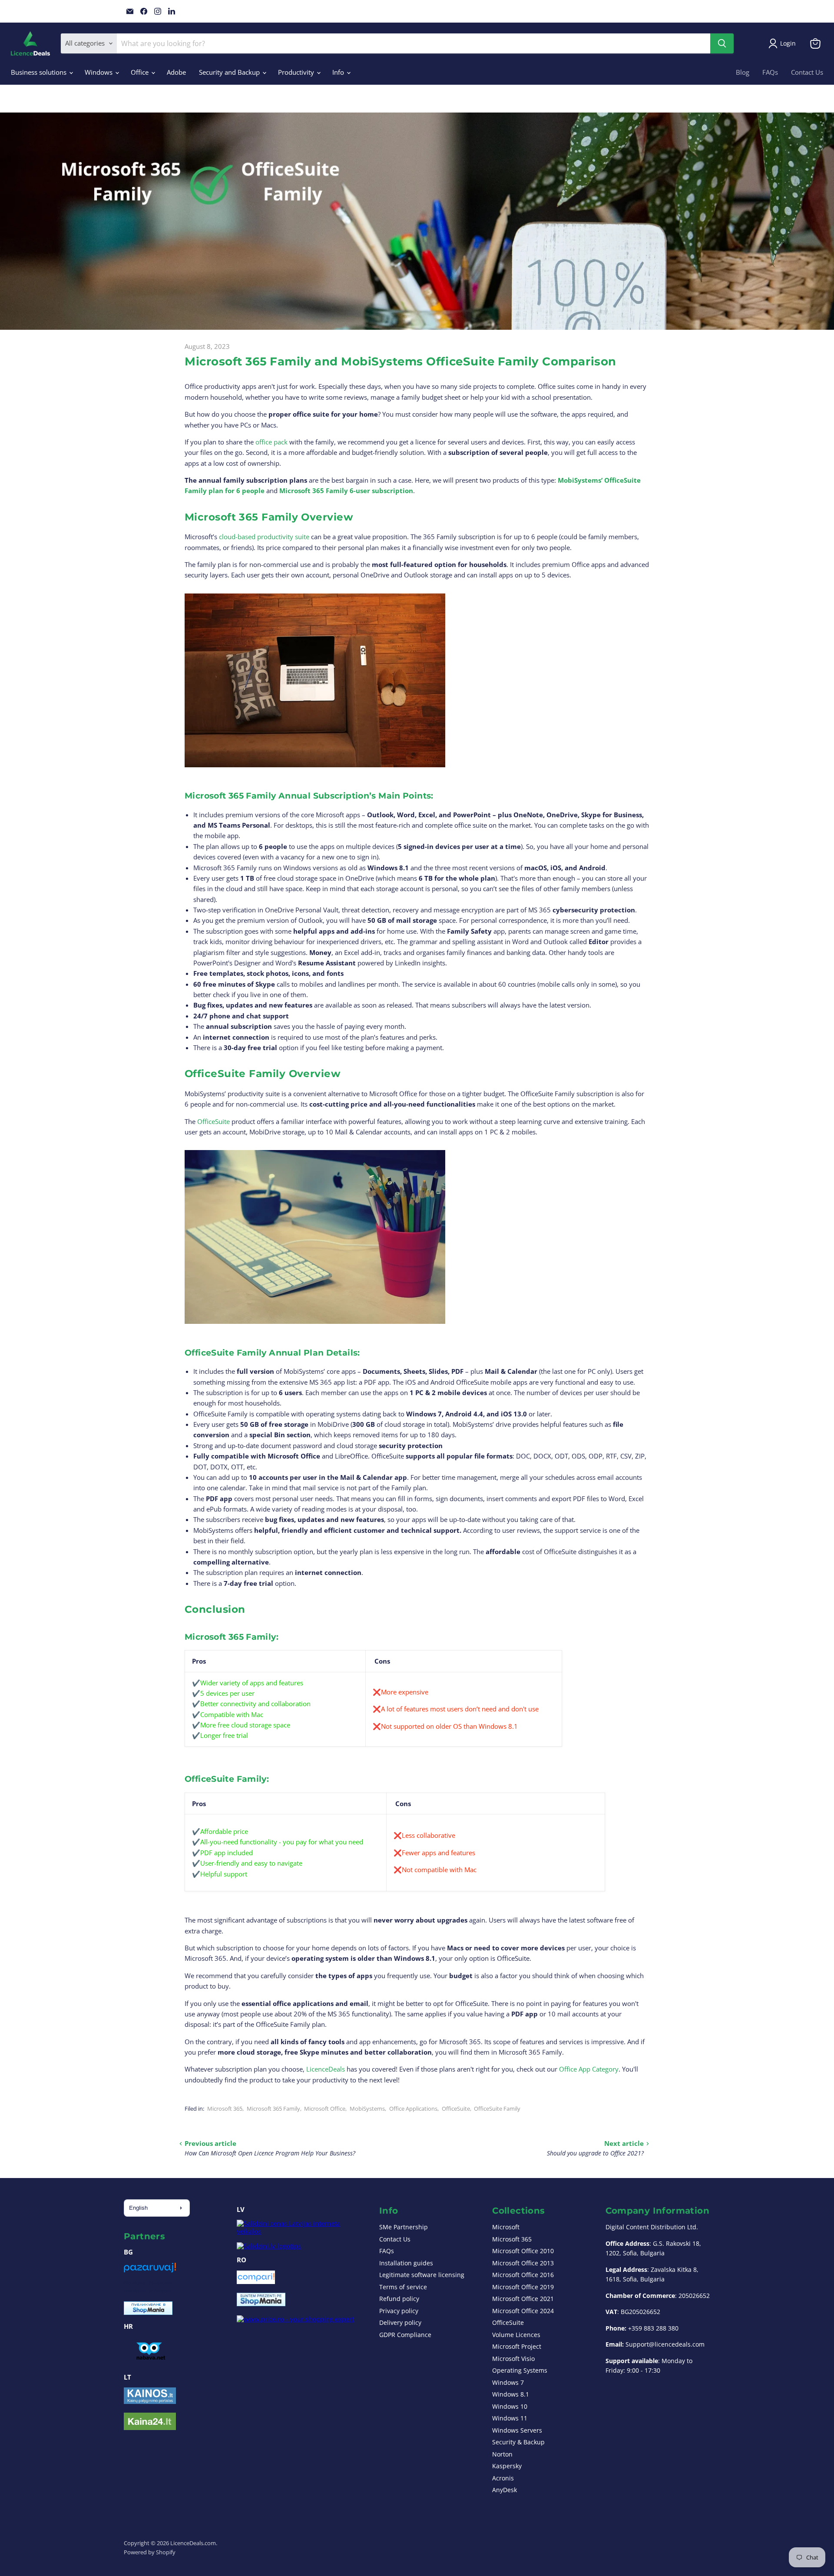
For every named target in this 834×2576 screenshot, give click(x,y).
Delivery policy (400, 2322)
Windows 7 (508, 2382)
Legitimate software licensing (422, 2275)
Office (141, 72)
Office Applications (413, 2109)
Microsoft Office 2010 (523, 2251)
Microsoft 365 (225, 2109)
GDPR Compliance (405, 2335)
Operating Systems (520, 2370)
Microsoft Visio (513, 2359)
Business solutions (40, 72)
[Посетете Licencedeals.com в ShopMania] (148, 2312)
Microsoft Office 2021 (523, 2299)
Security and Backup (230, 72)
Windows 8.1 (511, 2394)
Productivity (297, 72)
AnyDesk (505, 2490)
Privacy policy (399, 2311)
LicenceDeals (326, 2069)
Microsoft (506, 2227)
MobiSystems (367, 2109)
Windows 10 (510, 2406)
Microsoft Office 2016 (523, 2275)
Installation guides (406, 2263)
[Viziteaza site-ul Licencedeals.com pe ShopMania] (261, 2304)
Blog (743, 72)
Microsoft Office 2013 (523, 2263)
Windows (99, 72)
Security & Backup (518, 2442)
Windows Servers (517, 2430)
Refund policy (399, 2299)
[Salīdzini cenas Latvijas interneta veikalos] (300, 2231)
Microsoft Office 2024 (523, 2311)
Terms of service (403, 2287)
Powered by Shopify (150, 2552)
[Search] (722, 43)
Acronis (503, 2478)
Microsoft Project (517, 2346)
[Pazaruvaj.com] (150, 2271)
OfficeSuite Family (497, 2109)
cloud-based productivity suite (264, 537)
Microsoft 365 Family (273, 2109)
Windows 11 (510, 2418)
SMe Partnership (404, 2227)
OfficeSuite (213, 1121)
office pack (271, 442)
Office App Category (589, 2069)
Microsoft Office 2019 (523, 2287)
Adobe (176, 72)
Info (339, 72)
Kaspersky (507, 2466)
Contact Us (807, 72)
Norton (502, 2454)
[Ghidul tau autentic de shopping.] (256, 2281)
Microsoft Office (325, 2109)
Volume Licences (516, 2335)
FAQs (770, 72)
